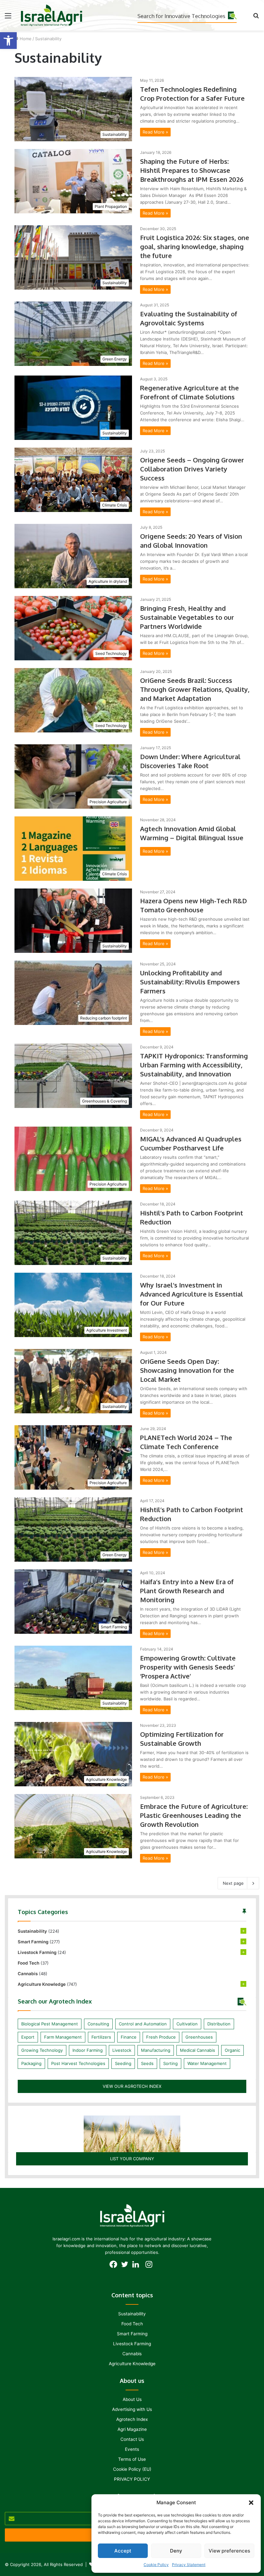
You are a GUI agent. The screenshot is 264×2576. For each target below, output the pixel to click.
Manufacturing (156, 2050)
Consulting (98, 2024)
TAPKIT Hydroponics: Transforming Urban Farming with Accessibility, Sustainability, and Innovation (194, 1065)
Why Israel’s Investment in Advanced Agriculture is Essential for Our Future (192, 1294)
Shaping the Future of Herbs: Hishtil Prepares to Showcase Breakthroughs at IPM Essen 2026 (192, 170)
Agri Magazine (132, 2429)
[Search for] (256, 18)
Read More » (155, 132)
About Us (132, 2399)
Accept (123, 2551)
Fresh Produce (161, 2037)
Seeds (147, 2063)
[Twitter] (126, 2266)
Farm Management (63, 2037)
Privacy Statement (189, 2565)
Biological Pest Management (50, 2024)
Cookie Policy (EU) (132, 2469)
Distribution (219, 2024)
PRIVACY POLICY (132, 2479)
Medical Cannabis (198, 2050)
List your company (132, 2159)
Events (132, 2449)
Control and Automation (143, 2024)
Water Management (207, 2063)
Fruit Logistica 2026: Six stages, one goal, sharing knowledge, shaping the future (195, 246)
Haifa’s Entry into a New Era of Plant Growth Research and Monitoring (187, 1591)
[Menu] (8, 18)
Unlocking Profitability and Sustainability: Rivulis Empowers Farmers (190, 982)
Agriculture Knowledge (42, 1984)
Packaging (31, 2063)
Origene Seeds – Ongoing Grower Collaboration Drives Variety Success (192, 469)
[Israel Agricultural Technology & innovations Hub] (52, 15)
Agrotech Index (132, 2419)
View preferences (229, 2551)
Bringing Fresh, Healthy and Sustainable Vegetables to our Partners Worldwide (187, 617)
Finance (129, 2037)
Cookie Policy (156, 2565)
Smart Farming (33, 1942)
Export (28, 2037)
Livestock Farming (37, 1952)
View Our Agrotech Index (132, 2086)
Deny (176, 2551)
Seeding (123, 2063)
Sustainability (32, 1931)
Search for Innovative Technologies (181, 16)
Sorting (170, 2063)
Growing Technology (42, 2050)
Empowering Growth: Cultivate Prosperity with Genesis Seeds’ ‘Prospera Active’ (188, 1667)
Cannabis (28, 1974)
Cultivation (187, 2024)
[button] (8, 41)
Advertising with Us (132, 2409)
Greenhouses (199, 2037)
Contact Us (132, 2439)
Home (25, 39)
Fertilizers (101, 2037)
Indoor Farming (88, 2050)
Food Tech (28, 1963)
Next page (233, 1883)
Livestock (122, 2050)
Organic (232, 2050)
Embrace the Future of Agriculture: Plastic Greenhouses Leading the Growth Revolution (194, 1815)
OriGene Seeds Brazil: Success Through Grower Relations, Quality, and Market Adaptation (195, 689)
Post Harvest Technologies (78, 2063)
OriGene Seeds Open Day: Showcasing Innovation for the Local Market (187, 1370)
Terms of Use (132, 2459)
